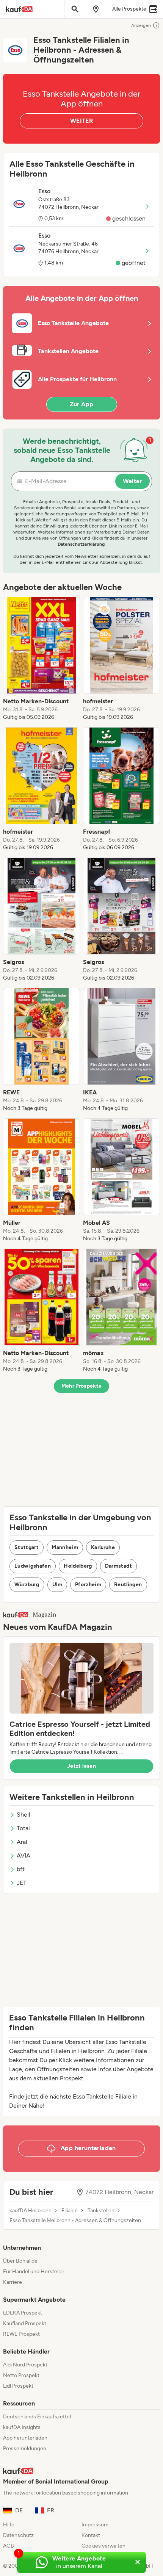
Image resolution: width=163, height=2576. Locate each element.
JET (22, 1883)
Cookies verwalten (103, 2546)
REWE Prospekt (21, 2334)
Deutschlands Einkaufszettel (37, 2417)
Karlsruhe (103, 1547)
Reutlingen (128, 1585)
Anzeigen (141, 25)
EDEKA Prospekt (23, 2313)
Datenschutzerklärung (81, 544)
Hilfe (9, 2525)
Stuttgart (27, 1547)
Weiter (132, 481)
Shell (24, 1815)
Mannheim (65, 1547)
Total (23, 1828)
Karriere (13, 2282)
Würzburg (27, 1585)
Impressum (95, 2525)
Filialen (70, 2211)
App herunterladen (25, 2438)
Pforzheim (88, 1585)
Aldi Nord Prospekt (25, 2365)
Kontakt (91, 2535)
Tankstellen (101, 2211)
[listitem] (42, 659)
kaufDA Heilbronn (31, 2211)
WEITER (81, 121)
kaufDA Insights (22, 2427)
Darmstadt (118, 1566)
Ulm (57, 1585)
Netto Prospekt (21, 2375)
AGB (9, 2546)
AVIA (24, 1855)
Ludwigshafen (33, 1566)
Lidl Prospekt (18, 2386)
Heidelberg (78, 1566)
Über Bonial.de (20, 2261)
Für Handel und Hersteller (34, 2272)
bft (21, 1869)
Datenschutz (18, 2535)
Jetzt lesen (81, 1766)
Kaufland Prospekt (25, 2323)
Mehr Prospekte (82, 1386)
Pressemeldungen (25, 2448)
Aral (22, 1842)
